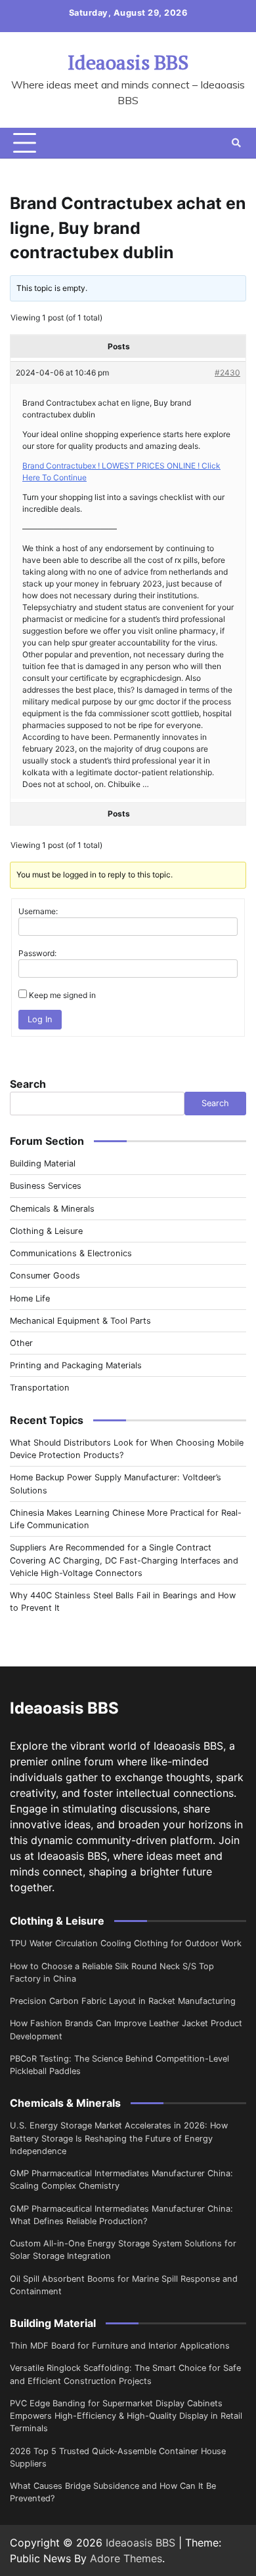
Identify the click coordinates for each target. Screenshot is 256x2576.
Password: (37, 953)
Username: (38, 911)
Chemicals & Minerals (52, 1209)
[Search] (236, 143)
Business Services (46, 1186)
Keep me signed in (62, 995)
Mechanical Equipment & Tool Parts (80, 1321)
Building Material (43, 1163)
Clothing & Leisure (46, 1231)
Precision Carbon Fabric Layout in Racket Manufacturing (123, 2001)
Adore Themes (126, 2558)
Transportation (40, 1388)
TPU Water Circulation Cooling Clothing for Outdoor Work (126, 1943)
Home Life (30, 1298)
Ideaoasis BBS (128, 62)
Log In (40, 1019)
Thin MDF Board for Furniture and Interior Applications (120, 2346)
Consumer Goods (45, 1276)
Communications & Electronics (71, 1253)
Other (21, 1343)
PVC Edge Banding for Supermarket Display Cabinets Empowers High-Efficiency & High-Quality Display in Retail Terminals (126, 2416)
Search (28, 1084)
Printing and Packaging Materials (76, 1365)
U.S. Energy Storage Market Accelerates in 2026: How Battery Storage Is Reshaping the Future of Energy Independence (119, 2138)
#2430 (227, 373)
